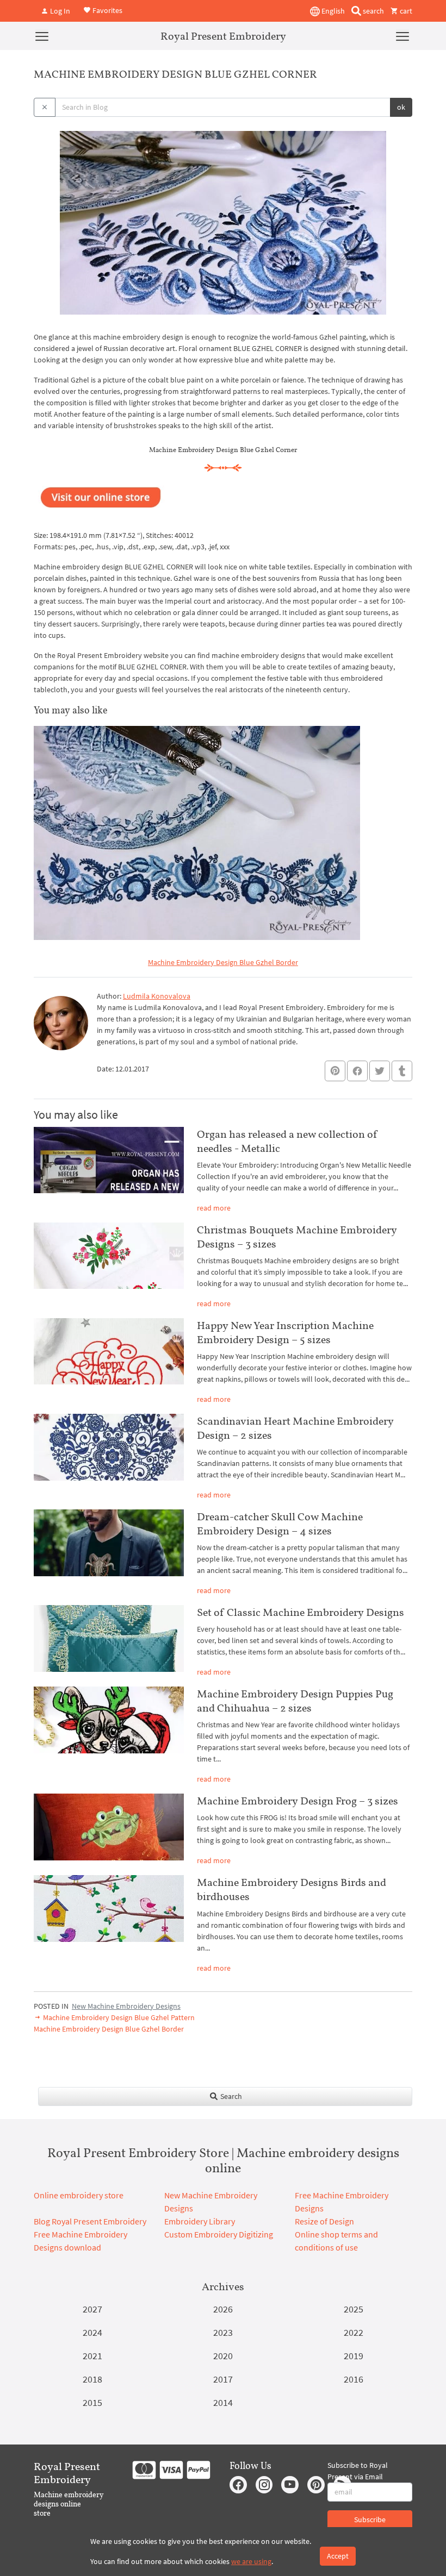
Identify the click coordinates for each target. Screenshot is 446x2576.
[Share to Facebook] (357, 1071)
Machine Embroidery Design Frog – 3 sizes (298, 1801)
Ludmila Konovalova (157, 996)
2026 (223, 2309)
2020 (223, 2356)
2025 (354, 2309)
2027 (92, 2309)
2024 (92, 2332)
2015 (92, 2402)
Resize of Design (324, 2221)
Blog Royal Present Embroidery (90, 2221)
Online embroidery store (79, 2195)
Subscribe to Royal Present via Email (358, 2471)
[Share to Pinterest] (335, 1071)
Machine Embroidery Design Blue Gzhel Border (223, 962)
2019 (354, 2356)
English (332, 11)
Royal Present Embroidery (223, 36)
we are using (251, 2561)
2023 (223, 2332)
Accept (338, 2556)
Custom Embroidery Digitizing (219, 2234)
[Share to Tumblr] (402, 1071)
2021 (92, 2356)
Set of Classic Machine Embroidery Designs (301, 1612)
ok (401, 107)
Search (230, 2096)
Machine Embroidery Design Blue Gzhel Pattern (118, 2017)
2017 (223, 2379)
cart (405, 11)
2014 (223, 2402)
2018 (92, 2379)
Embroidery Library (200, 2221)
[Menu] (42, 36)
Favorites (107, 10)
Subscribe (370, 2519)
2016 (354, 2379)
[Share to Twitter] (380, 1071)
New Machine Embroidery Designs (126, 2006)
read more (214, 1208)
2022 (354, 2332)
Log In (59, 11)
